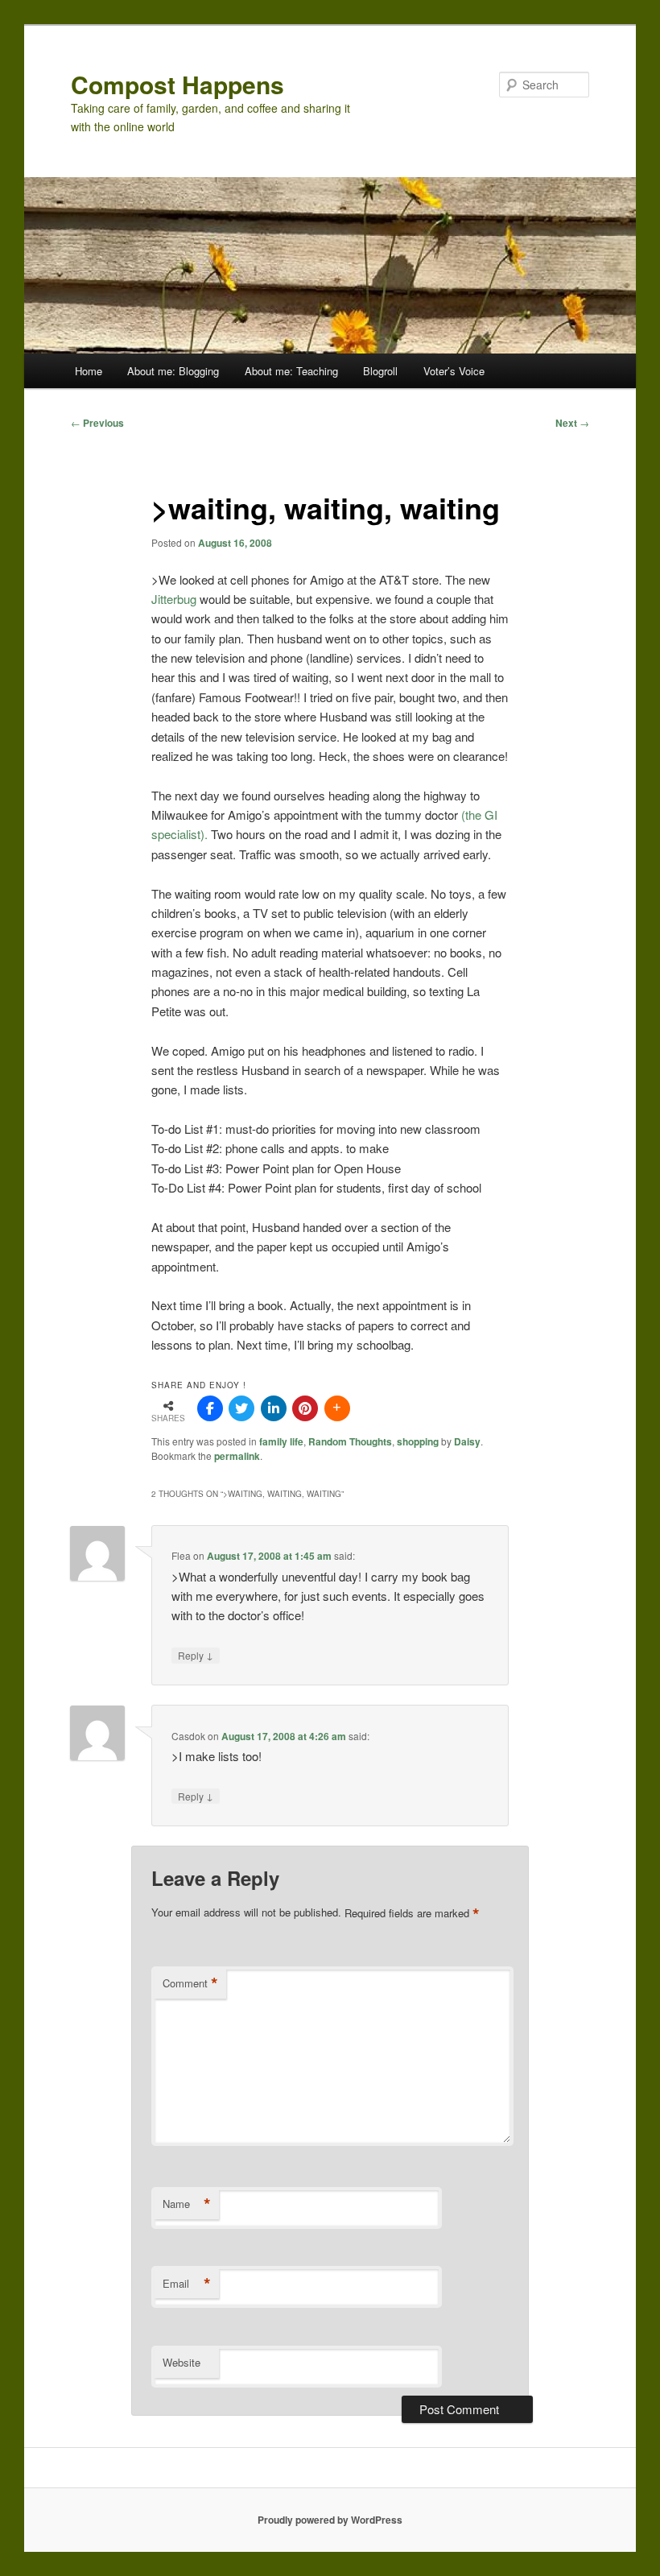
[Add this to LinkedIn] (274, 1408)
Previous (97, 423)
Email (187, 2284)
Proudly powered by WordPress (330, 2520)
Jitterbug (174, 599)
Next (572, 423)
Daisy (467, 1441)
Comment (190, 1983)
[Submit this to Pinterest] (305, 1408)
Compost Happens (177, 84)
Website (181, 2362)
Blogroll (380, 371)
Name (187, 2204)
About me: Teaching (291, 371)
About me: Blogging (173, 371)
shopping (418, 1441)
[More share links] (337, 1408)
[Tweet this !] (241, 1408)
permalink (237, 1456)
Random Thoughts (350, 1441)
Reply (196, 1655)
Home (89, 371)
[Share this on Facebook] (210, 1408)
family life (281, 1441)
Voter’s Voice (454, 371)
